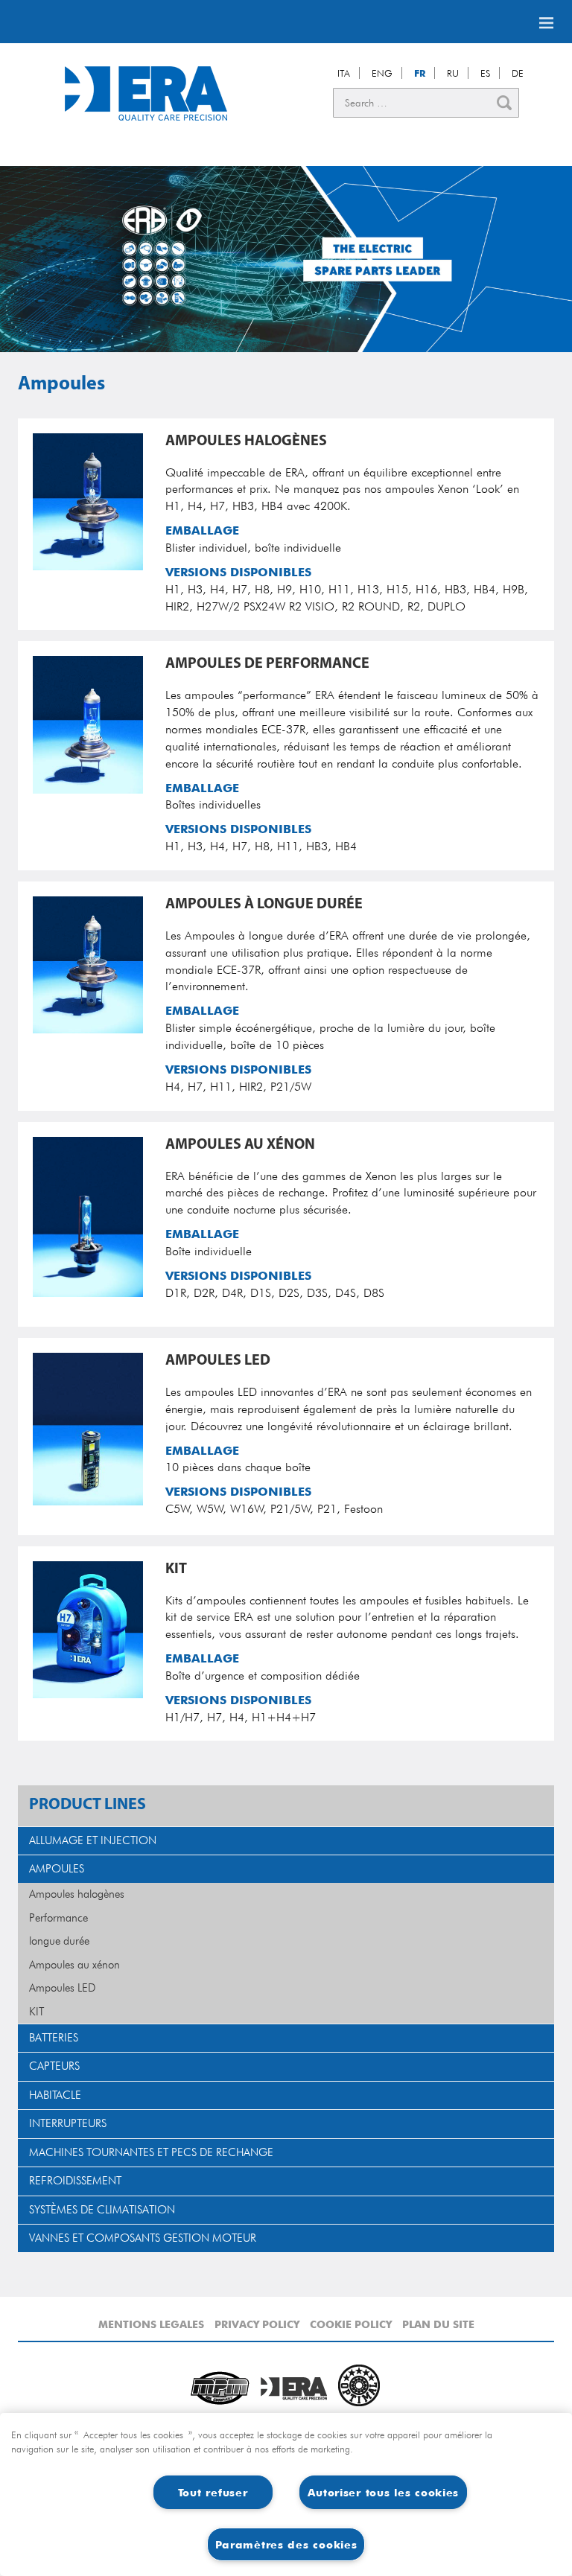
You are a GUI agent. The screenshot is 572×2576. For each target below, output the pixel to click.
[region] (286, 2494)
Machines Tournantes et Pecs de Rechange (151, 2152)
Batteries (54, 2038)
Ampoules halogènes (77, 1894)
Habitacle (55, 2095)
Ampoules (57, 1869)
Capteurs (54, 2066)
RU (453, 73)
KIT (36, 2012)
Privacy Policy (257, 2324)
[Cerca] (504, 103)
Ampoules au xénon (74, 1965)
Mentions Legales (151, 2324)
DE (518, 73)
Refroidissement (75, 2181)
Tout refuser (213, 2492)
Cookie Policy (351, 2324)
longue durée (59, 1941)
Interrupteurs (68, 2123)
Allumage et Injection (93, 1840)
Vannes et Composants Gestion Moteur (143, 2238)
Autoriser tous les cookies (383, 2492)
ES (485, 73)
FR (420, 73)
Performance (58, 1918)
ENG (382, 73)
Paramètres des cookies (286, 2544)
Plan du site (438, 2324)
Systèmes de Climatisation (102, 2210)
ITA (344, 73)
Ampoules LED (62, 1988)
